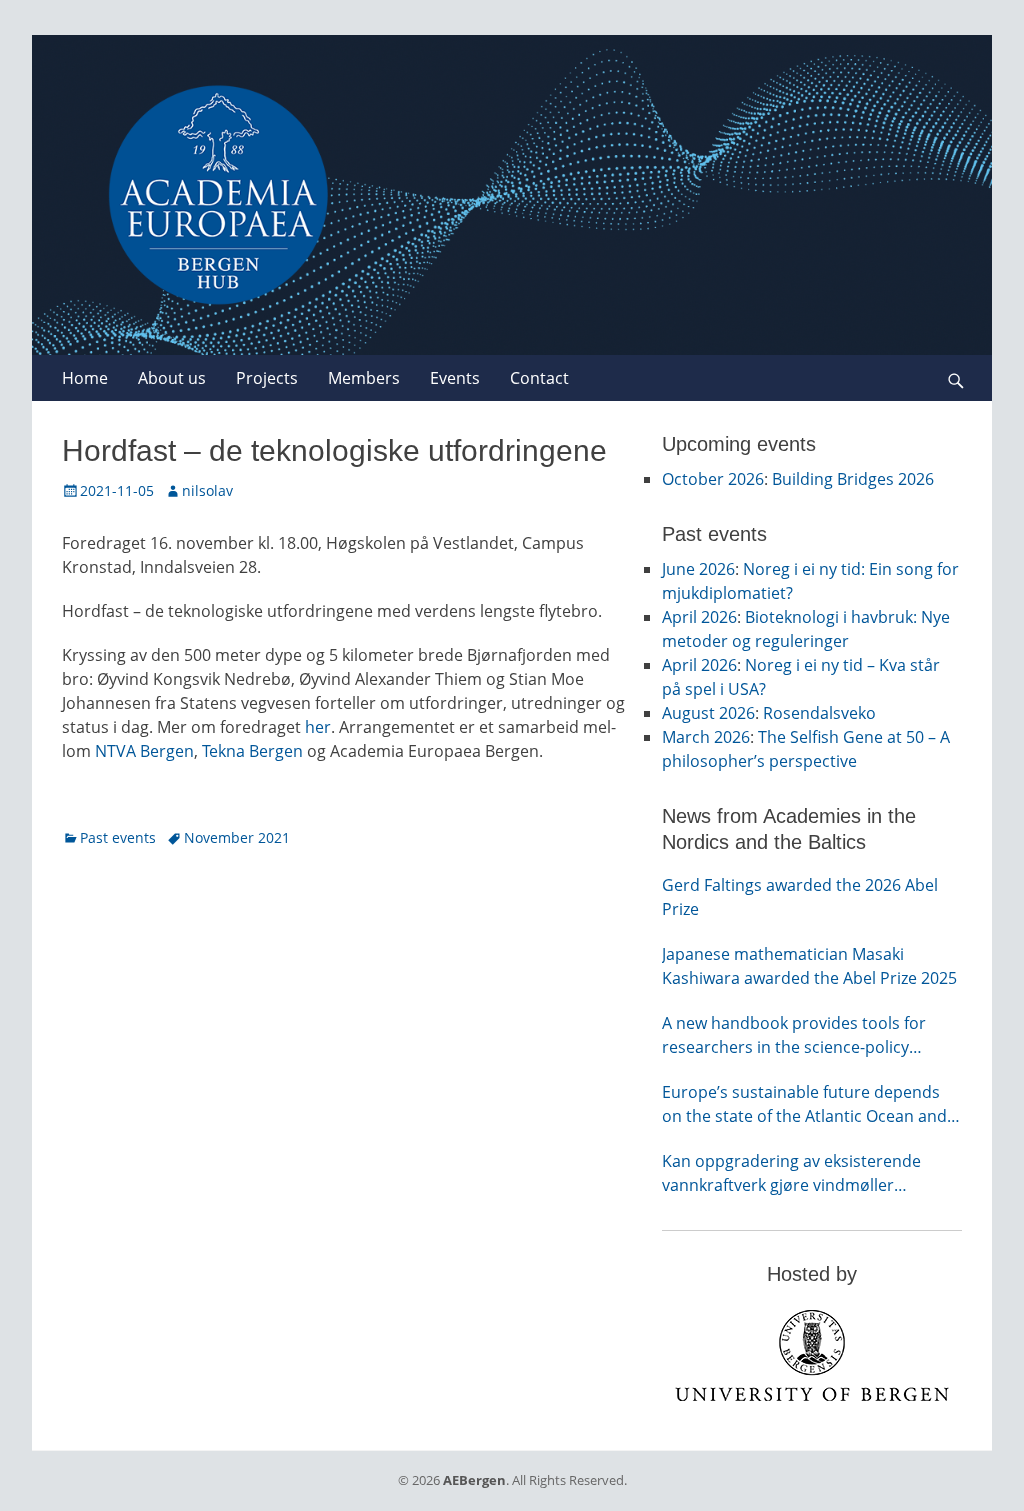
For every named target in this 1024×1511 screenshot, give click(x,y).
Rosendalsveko (819, 713)
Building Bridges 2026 (853, 479)
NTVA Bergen (144, 751)
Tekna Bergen (252, 751)
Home (85, 378)
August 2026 (708, 713)
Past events (118, 837)
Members (364, 378)
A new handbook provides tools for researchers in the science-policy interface (794, 1035)
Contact (539, 378)
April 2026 (699, 617)
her (318, 727)
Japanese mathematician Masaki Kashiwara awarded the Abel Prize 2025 (809, 966)
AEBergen (474, 1480)
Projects (267, 378)
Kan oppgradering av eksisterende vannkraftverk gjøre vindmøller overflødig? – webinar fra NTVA (791, 1173)
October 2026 (713, 479)
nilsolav (207, 490)
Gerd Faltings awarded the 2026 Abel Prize (800, 897)
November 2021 (237, 837)
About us (172, 378)
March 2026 (706, 737)
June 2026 (698, 569)
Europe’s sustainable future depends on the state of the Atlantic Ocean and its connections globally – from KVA (804, 1104)
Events (455, 378)
